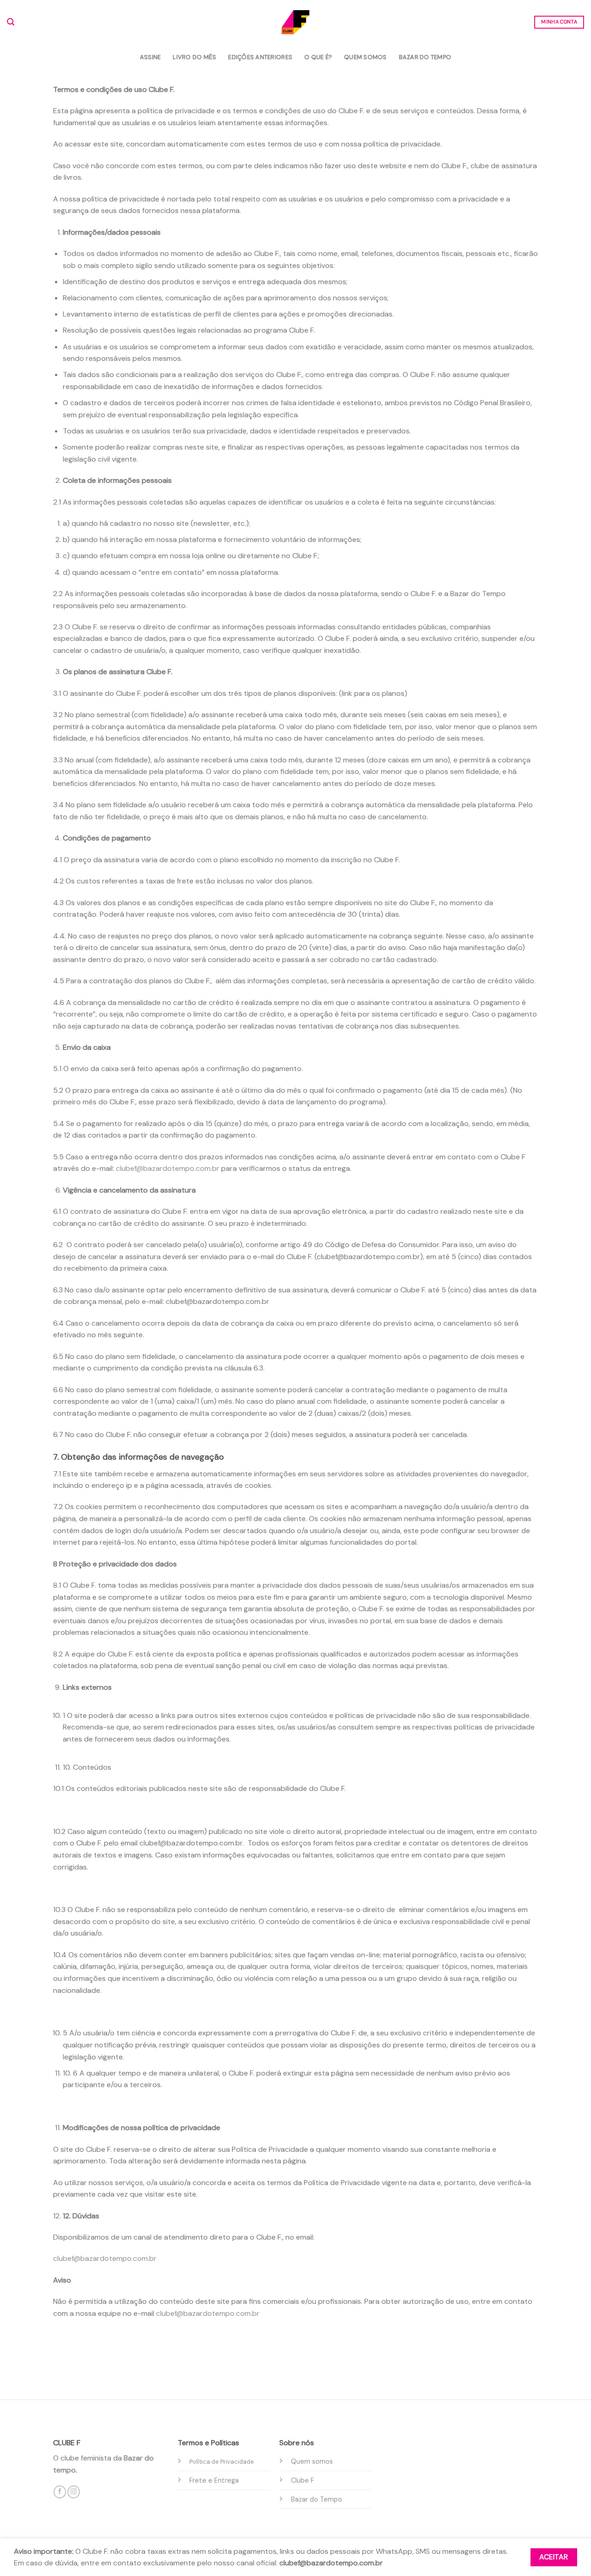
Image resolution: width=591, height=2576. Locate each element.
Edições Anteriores (260, 57)
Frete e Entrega (214, 2480)
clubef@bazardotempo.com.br (168, 1168)
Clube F (302, 2480)
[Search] (11, 22)
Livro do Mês (194, 57)
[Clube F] (295, 22)
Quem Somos (365, 57)
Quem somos (312, 2461)
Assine (151, 57)
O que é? (318, 57)
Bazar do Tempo (425, 57)
